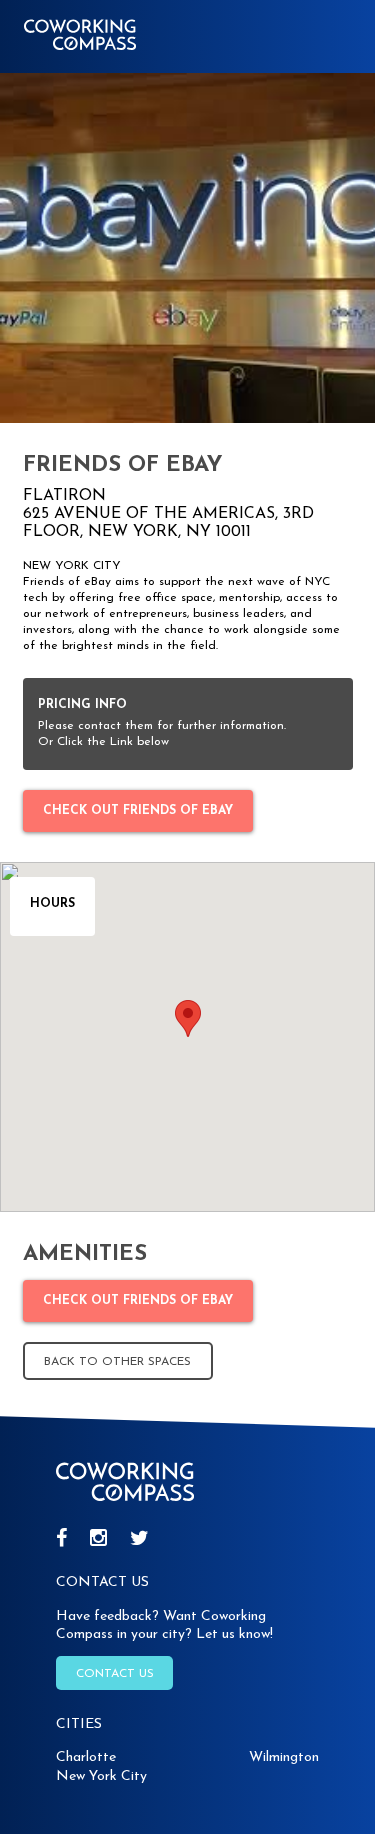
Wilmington (284, 1757)
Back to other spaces (117, 1362)
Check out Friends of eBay (138, 811)
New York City (101, 1776)
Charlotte (86, 1757)
